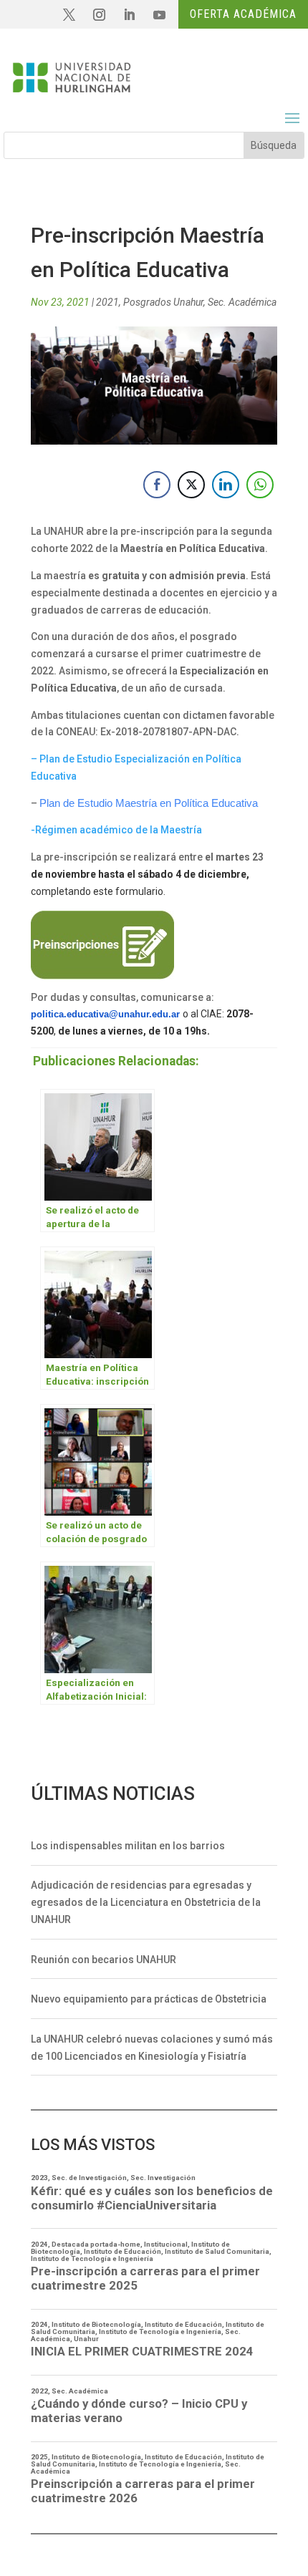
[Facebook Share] (157, 485)
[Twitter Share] (191, 485)
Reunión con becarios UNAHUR (104, 1960)
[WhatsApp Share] (260, 485)
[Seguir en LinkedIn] (129, 15)
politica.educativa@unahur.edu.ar (105, 1014)
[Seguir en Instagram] (99, 15)
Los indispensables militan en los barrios (128, 1846)
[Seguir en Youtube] (159, 15)
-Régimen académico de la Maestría (116, 830)
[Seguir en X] (69, 15)
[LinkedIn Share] (226, 485)
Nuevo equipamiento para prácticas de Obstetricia (149, 1999)
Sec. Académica (242, 302)
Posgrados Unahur (163, 302)
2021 (107, 302)
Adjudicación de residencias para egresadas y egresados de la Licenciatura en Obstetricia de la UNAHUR (146, 1902)
